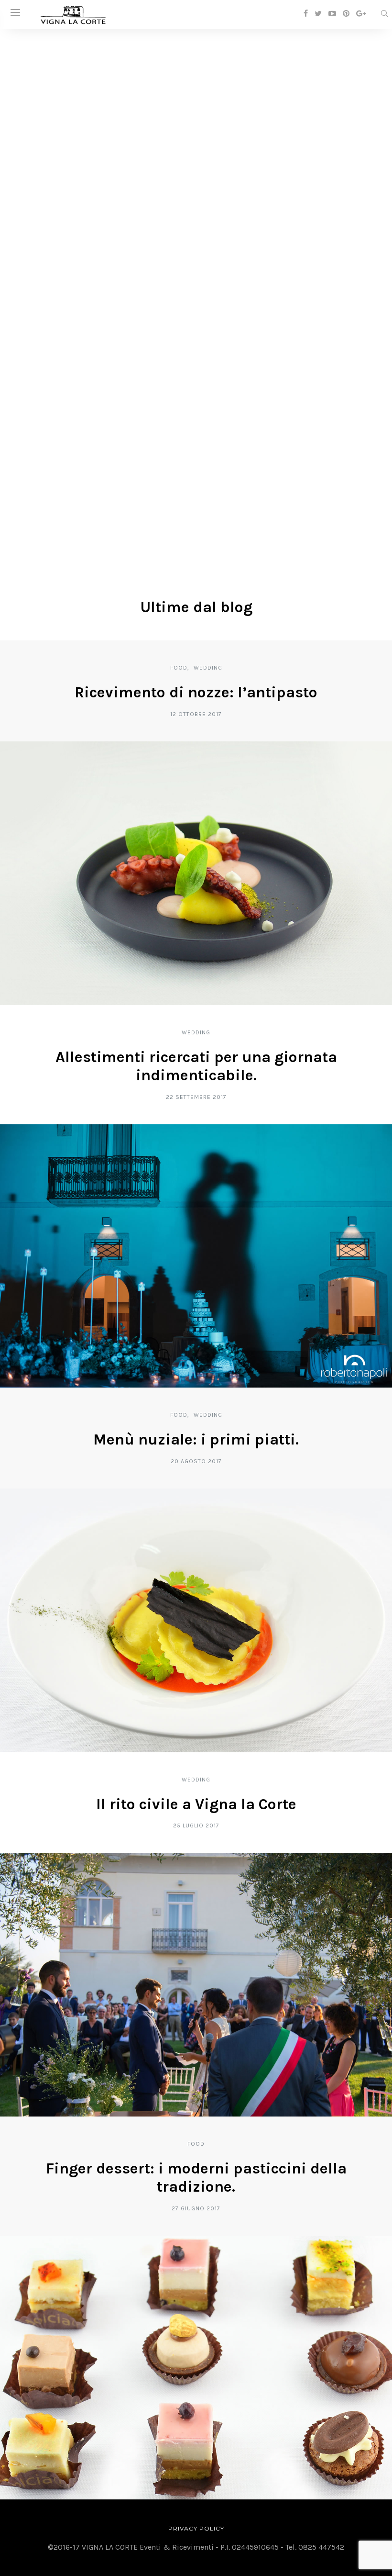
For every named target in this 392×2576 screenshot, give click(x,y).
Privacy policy (196, 2528)
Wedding (208, 668)
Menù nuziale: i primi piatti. (196, 1439)
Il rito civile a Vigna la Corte (196, 1804)
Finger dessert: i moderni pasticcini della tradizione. (196, 2178)
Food (179, 668)
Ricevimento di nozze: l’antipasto (196, 692)
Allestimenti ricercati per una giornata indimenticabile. (196, 1066)
